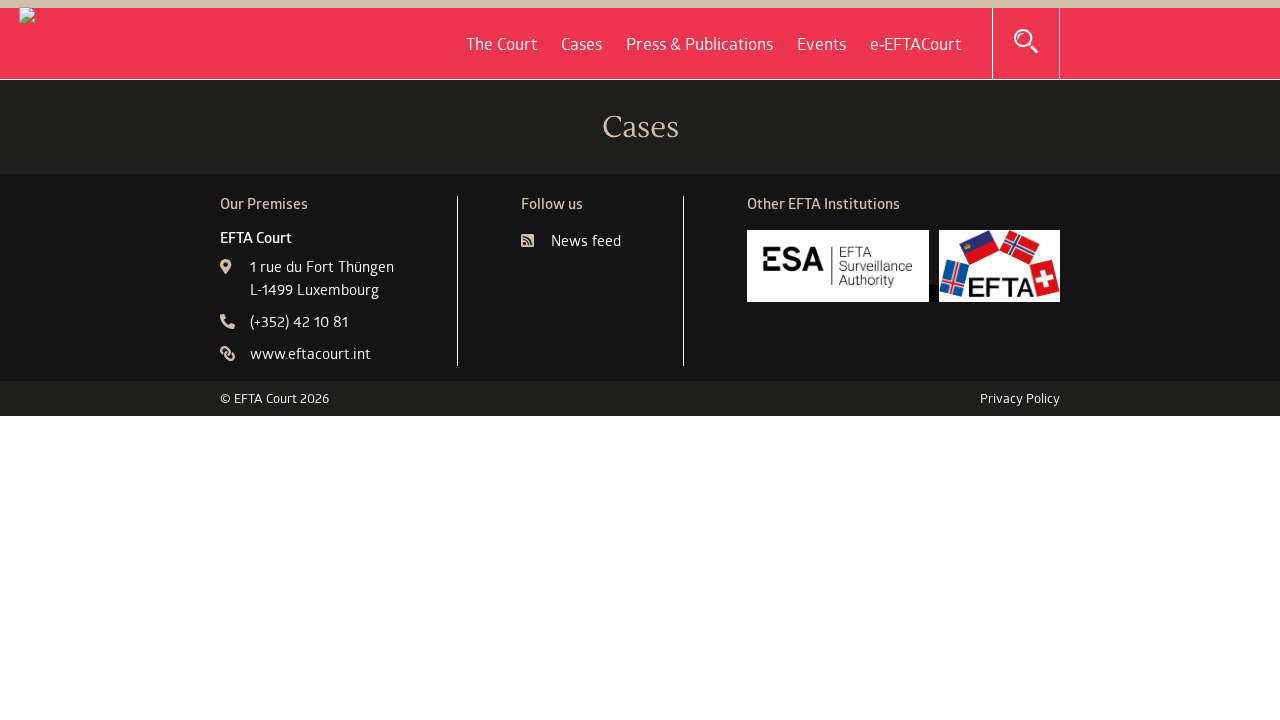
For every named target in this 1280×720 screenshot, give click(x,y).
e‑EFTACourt (915, 44)
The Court (501, 44)
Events (821, 44)
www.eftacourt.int (310, 353)
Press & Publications (699, 44)
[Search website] (1026, 42)
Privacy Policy (1020, 398)
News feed (586, 240)
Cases (581, 44)
